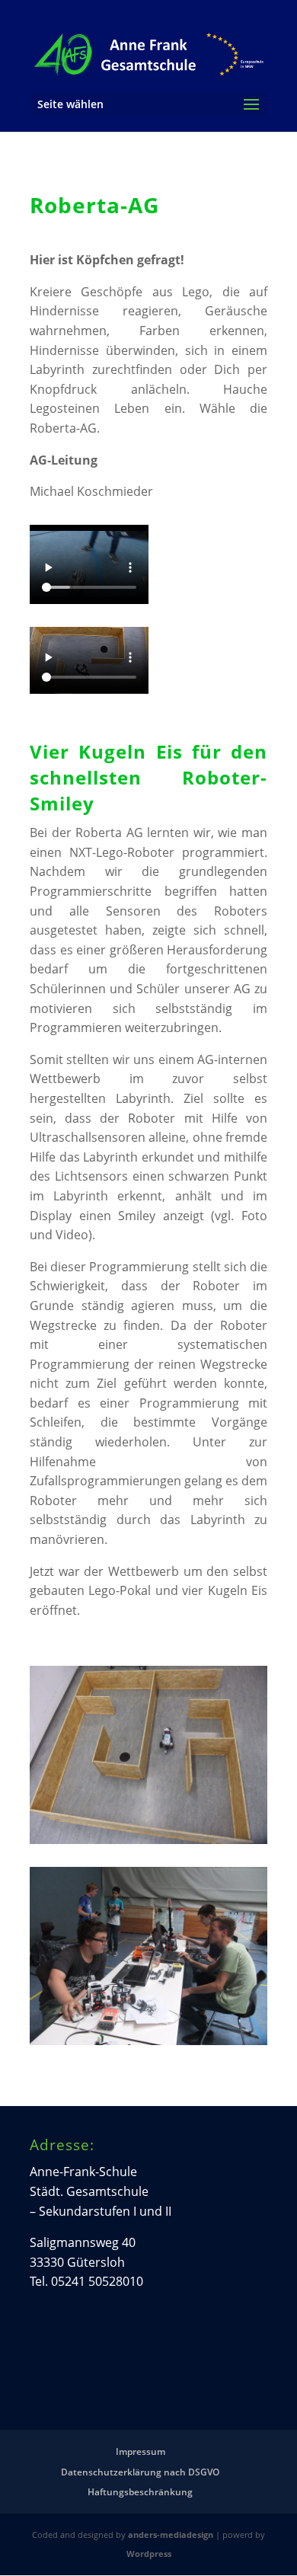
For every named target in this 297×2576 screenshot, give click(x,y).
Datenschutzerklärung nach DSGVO (140, 2472)
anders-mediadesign (171, 2534)
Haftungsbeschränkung (140, 2492)
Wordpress (149, 2554)
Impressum (141, 2451)
